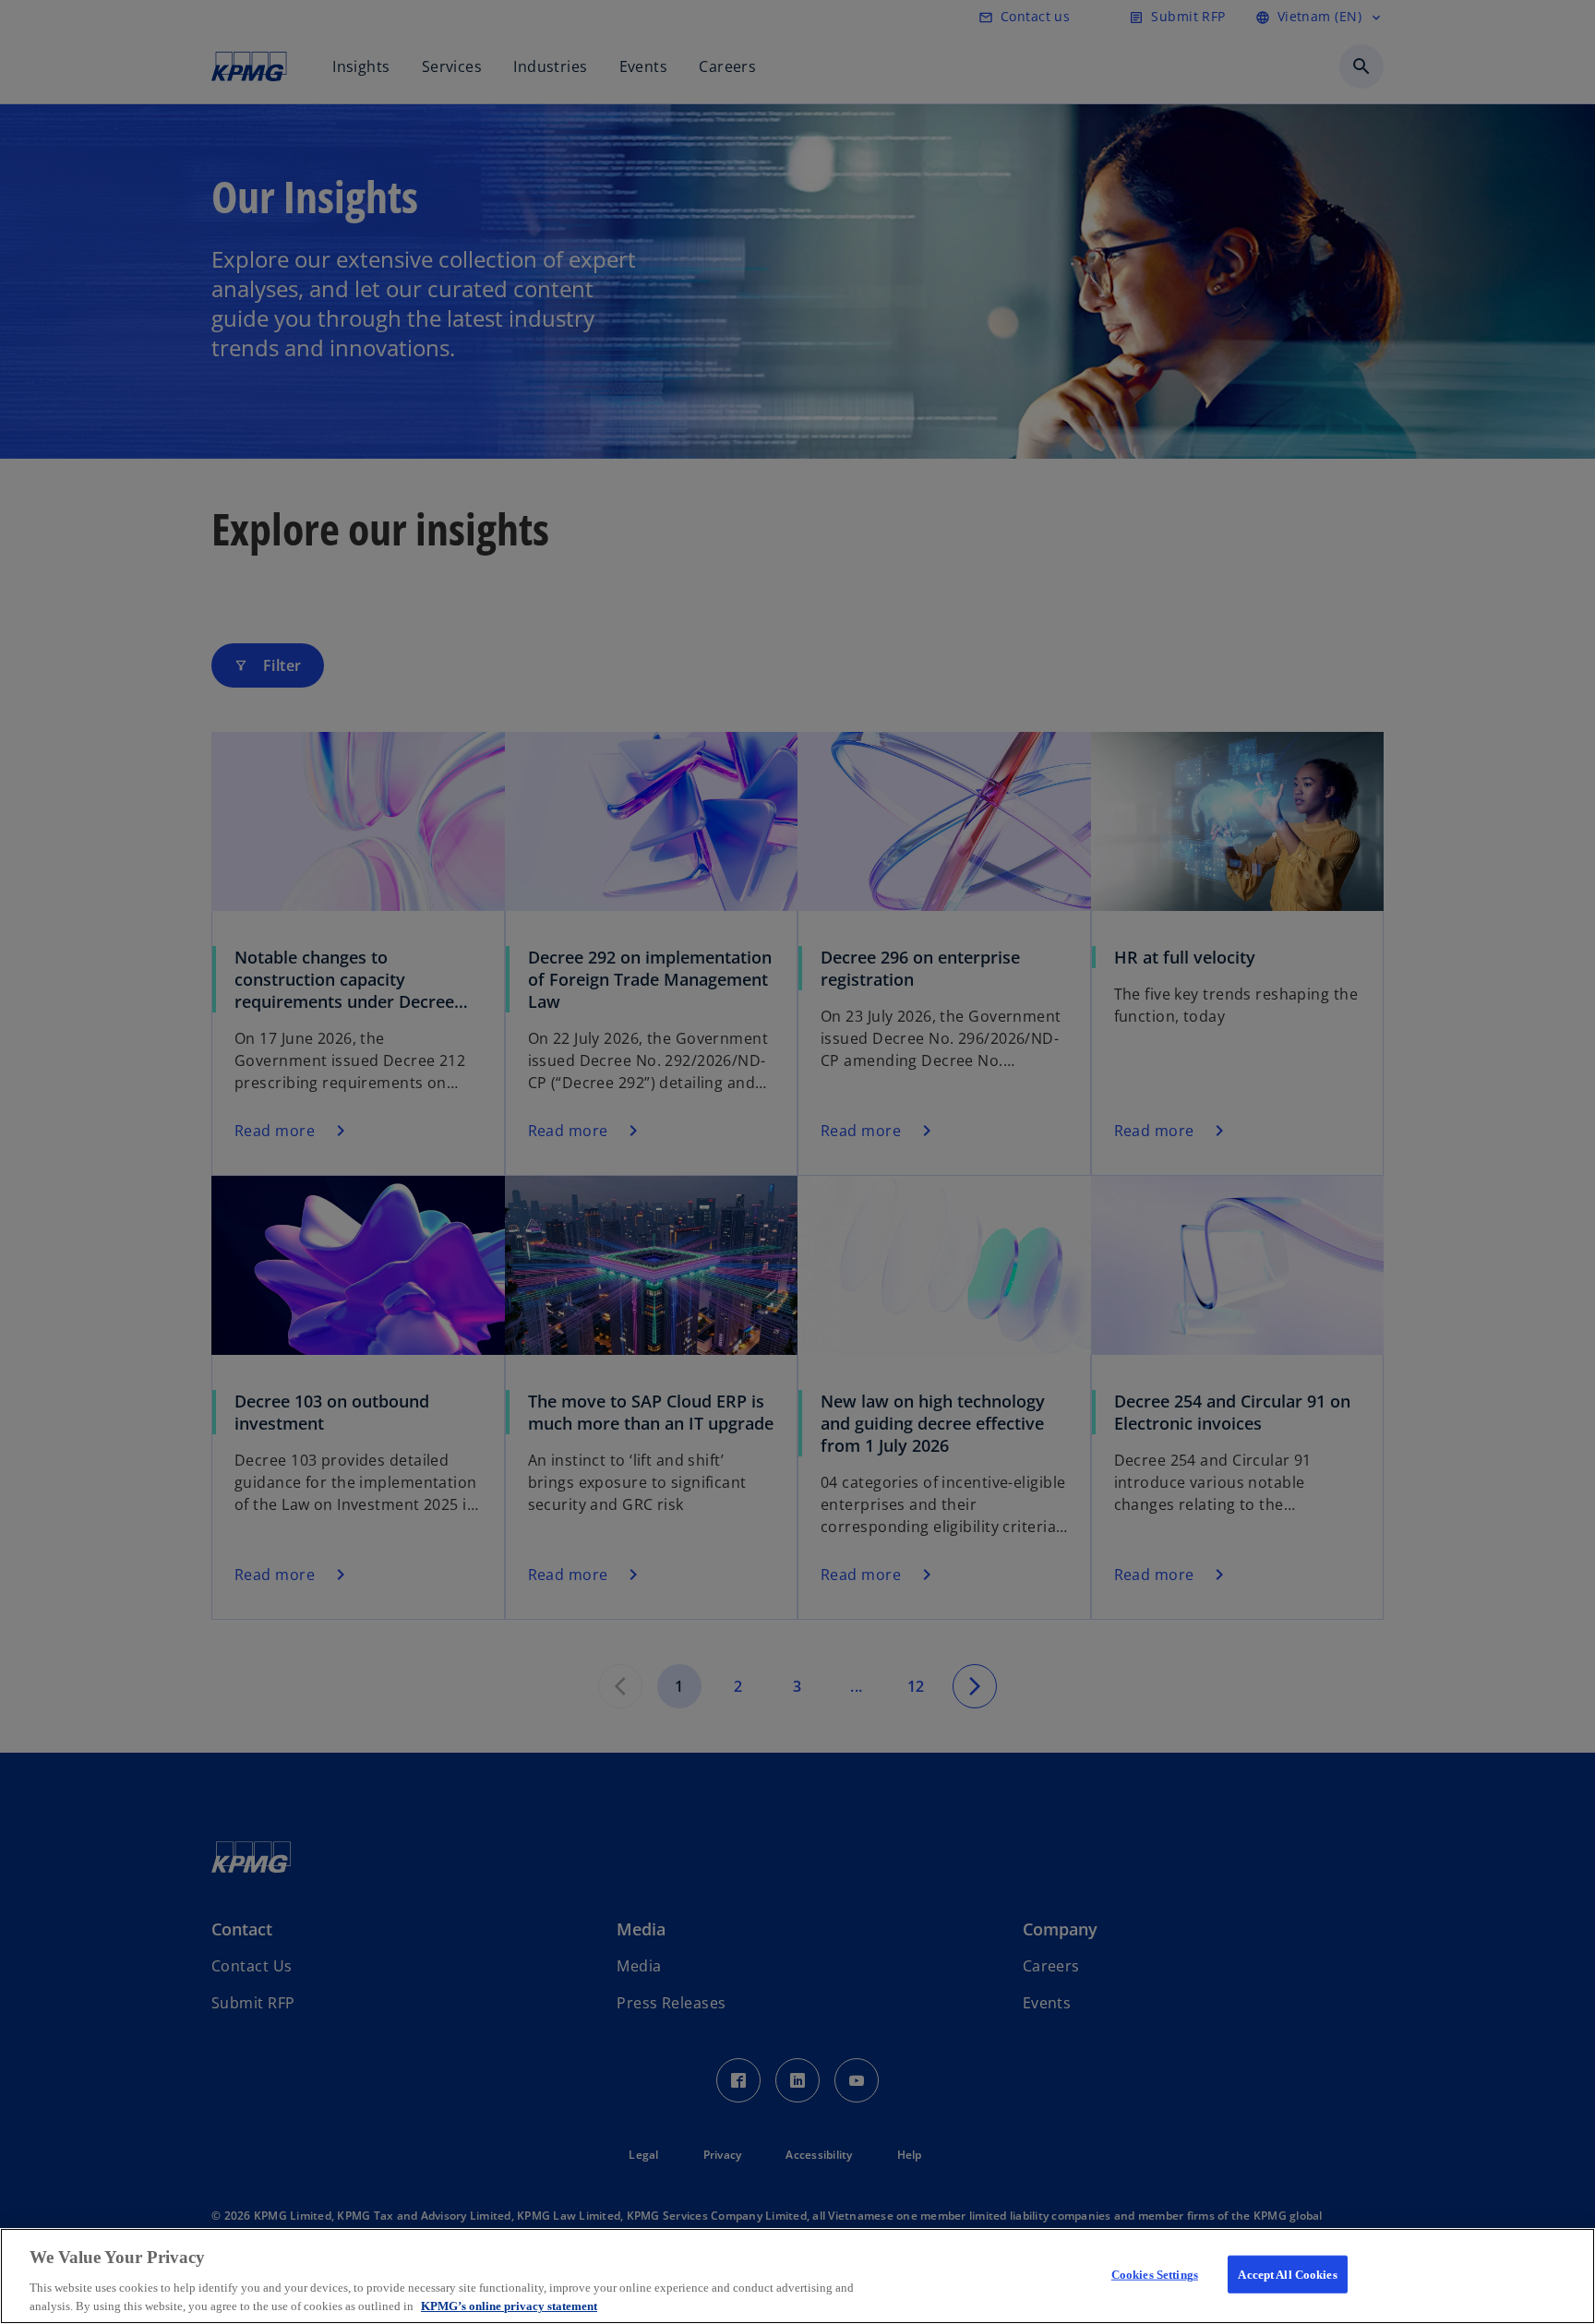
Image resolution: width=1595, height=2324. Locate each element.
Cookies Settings (1155, 2275)
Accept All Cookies (1287, 2275)
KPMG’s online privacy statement (509, 2305)
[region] (797, 2276)
